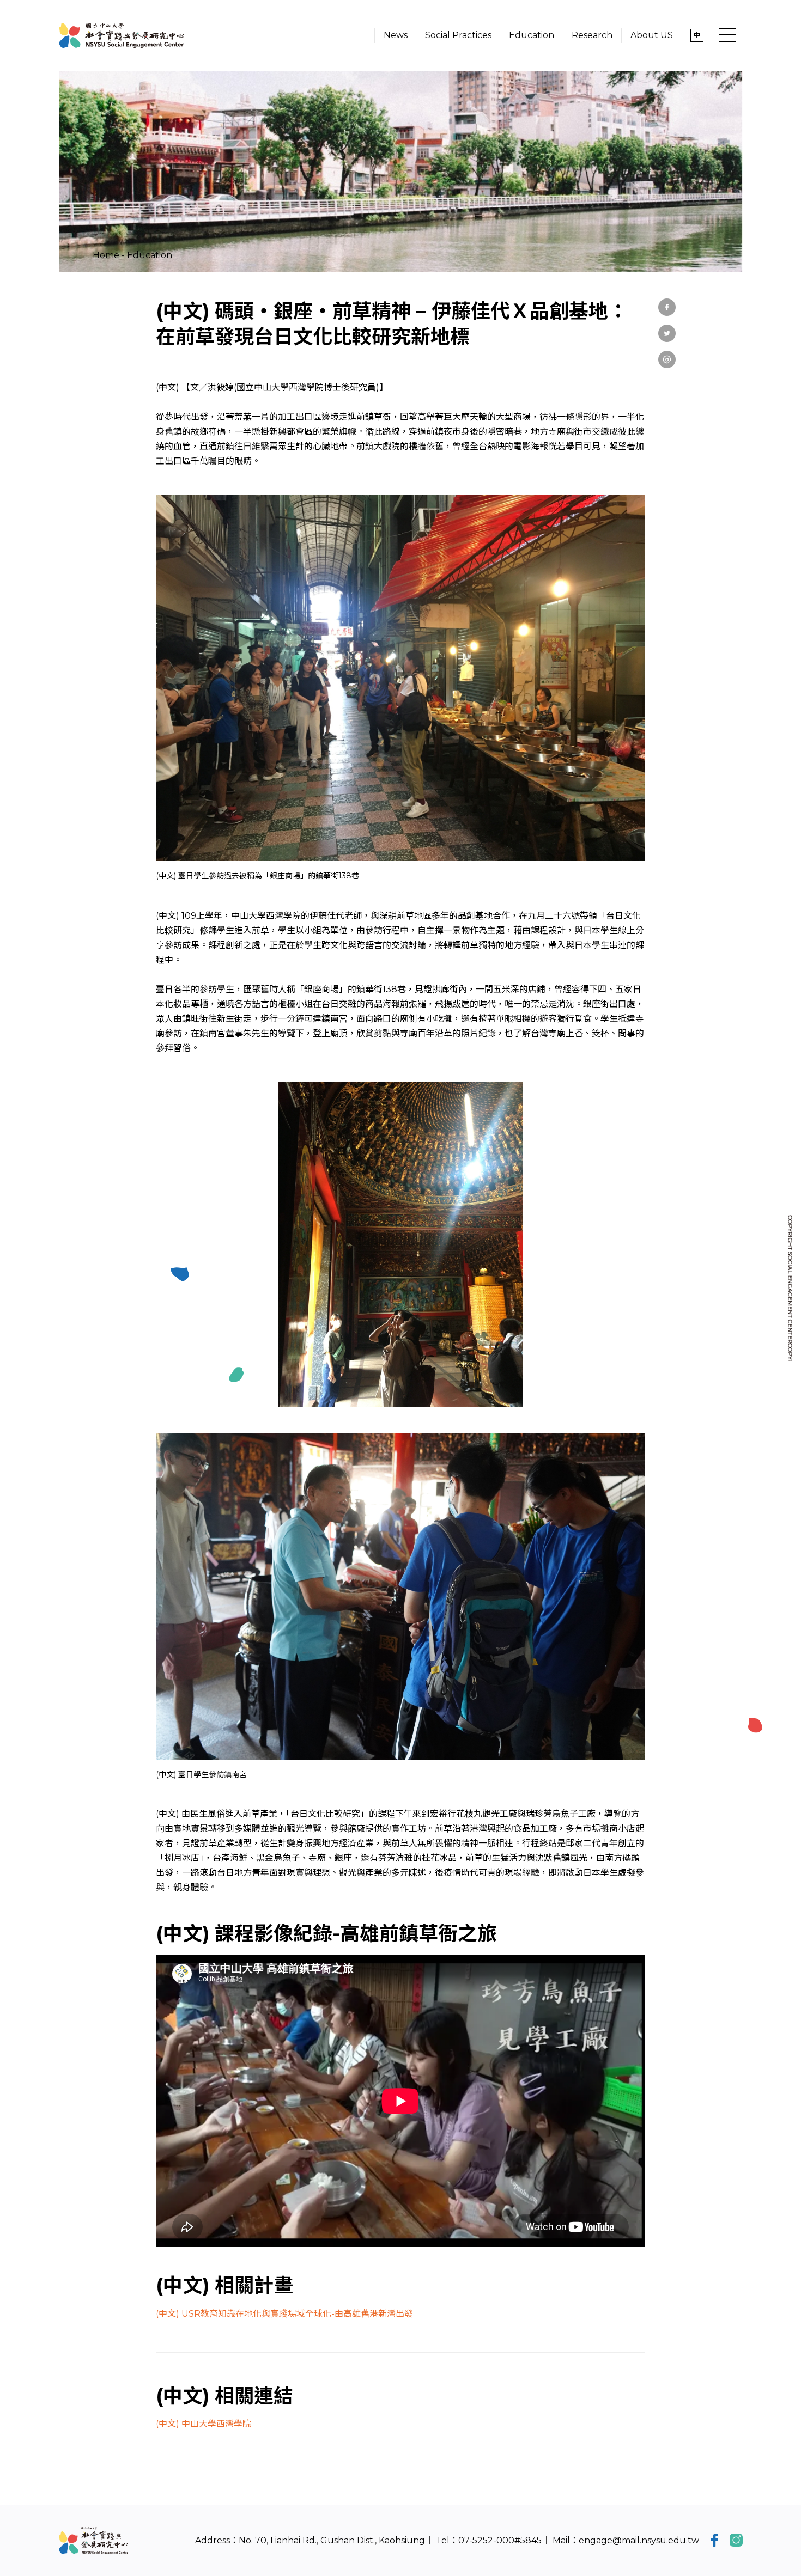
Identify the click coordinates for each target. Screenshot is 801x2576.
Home (106, 255)
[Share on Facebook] (667, 307)
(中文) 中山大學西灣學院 (204, 2424)
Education (150, 255)
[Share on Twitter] (667, 333)
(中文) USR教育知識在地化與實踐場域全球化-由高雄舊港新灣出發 (284, 2314)
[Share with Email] (667, 359)
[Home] (122, 35)
